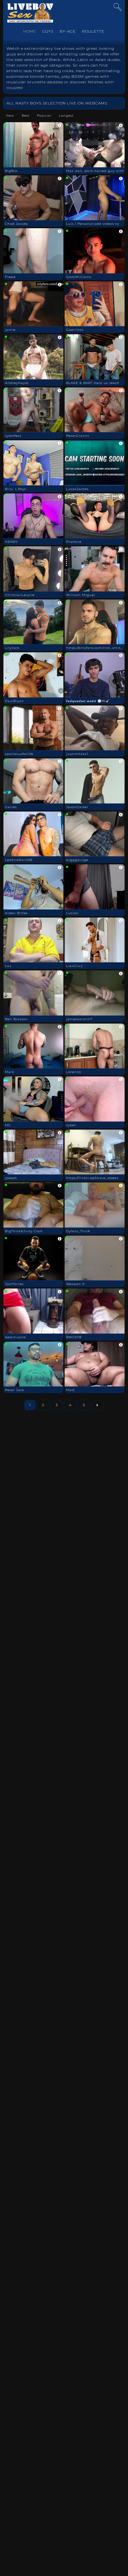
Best (26, 116)
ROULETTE (93, 31)
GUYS (48, 31)
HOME (30, 31)
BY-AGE (68, 31)
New (10, 116)
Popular (44, 116)
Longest (66, 116)
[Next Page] (97, 1405)
